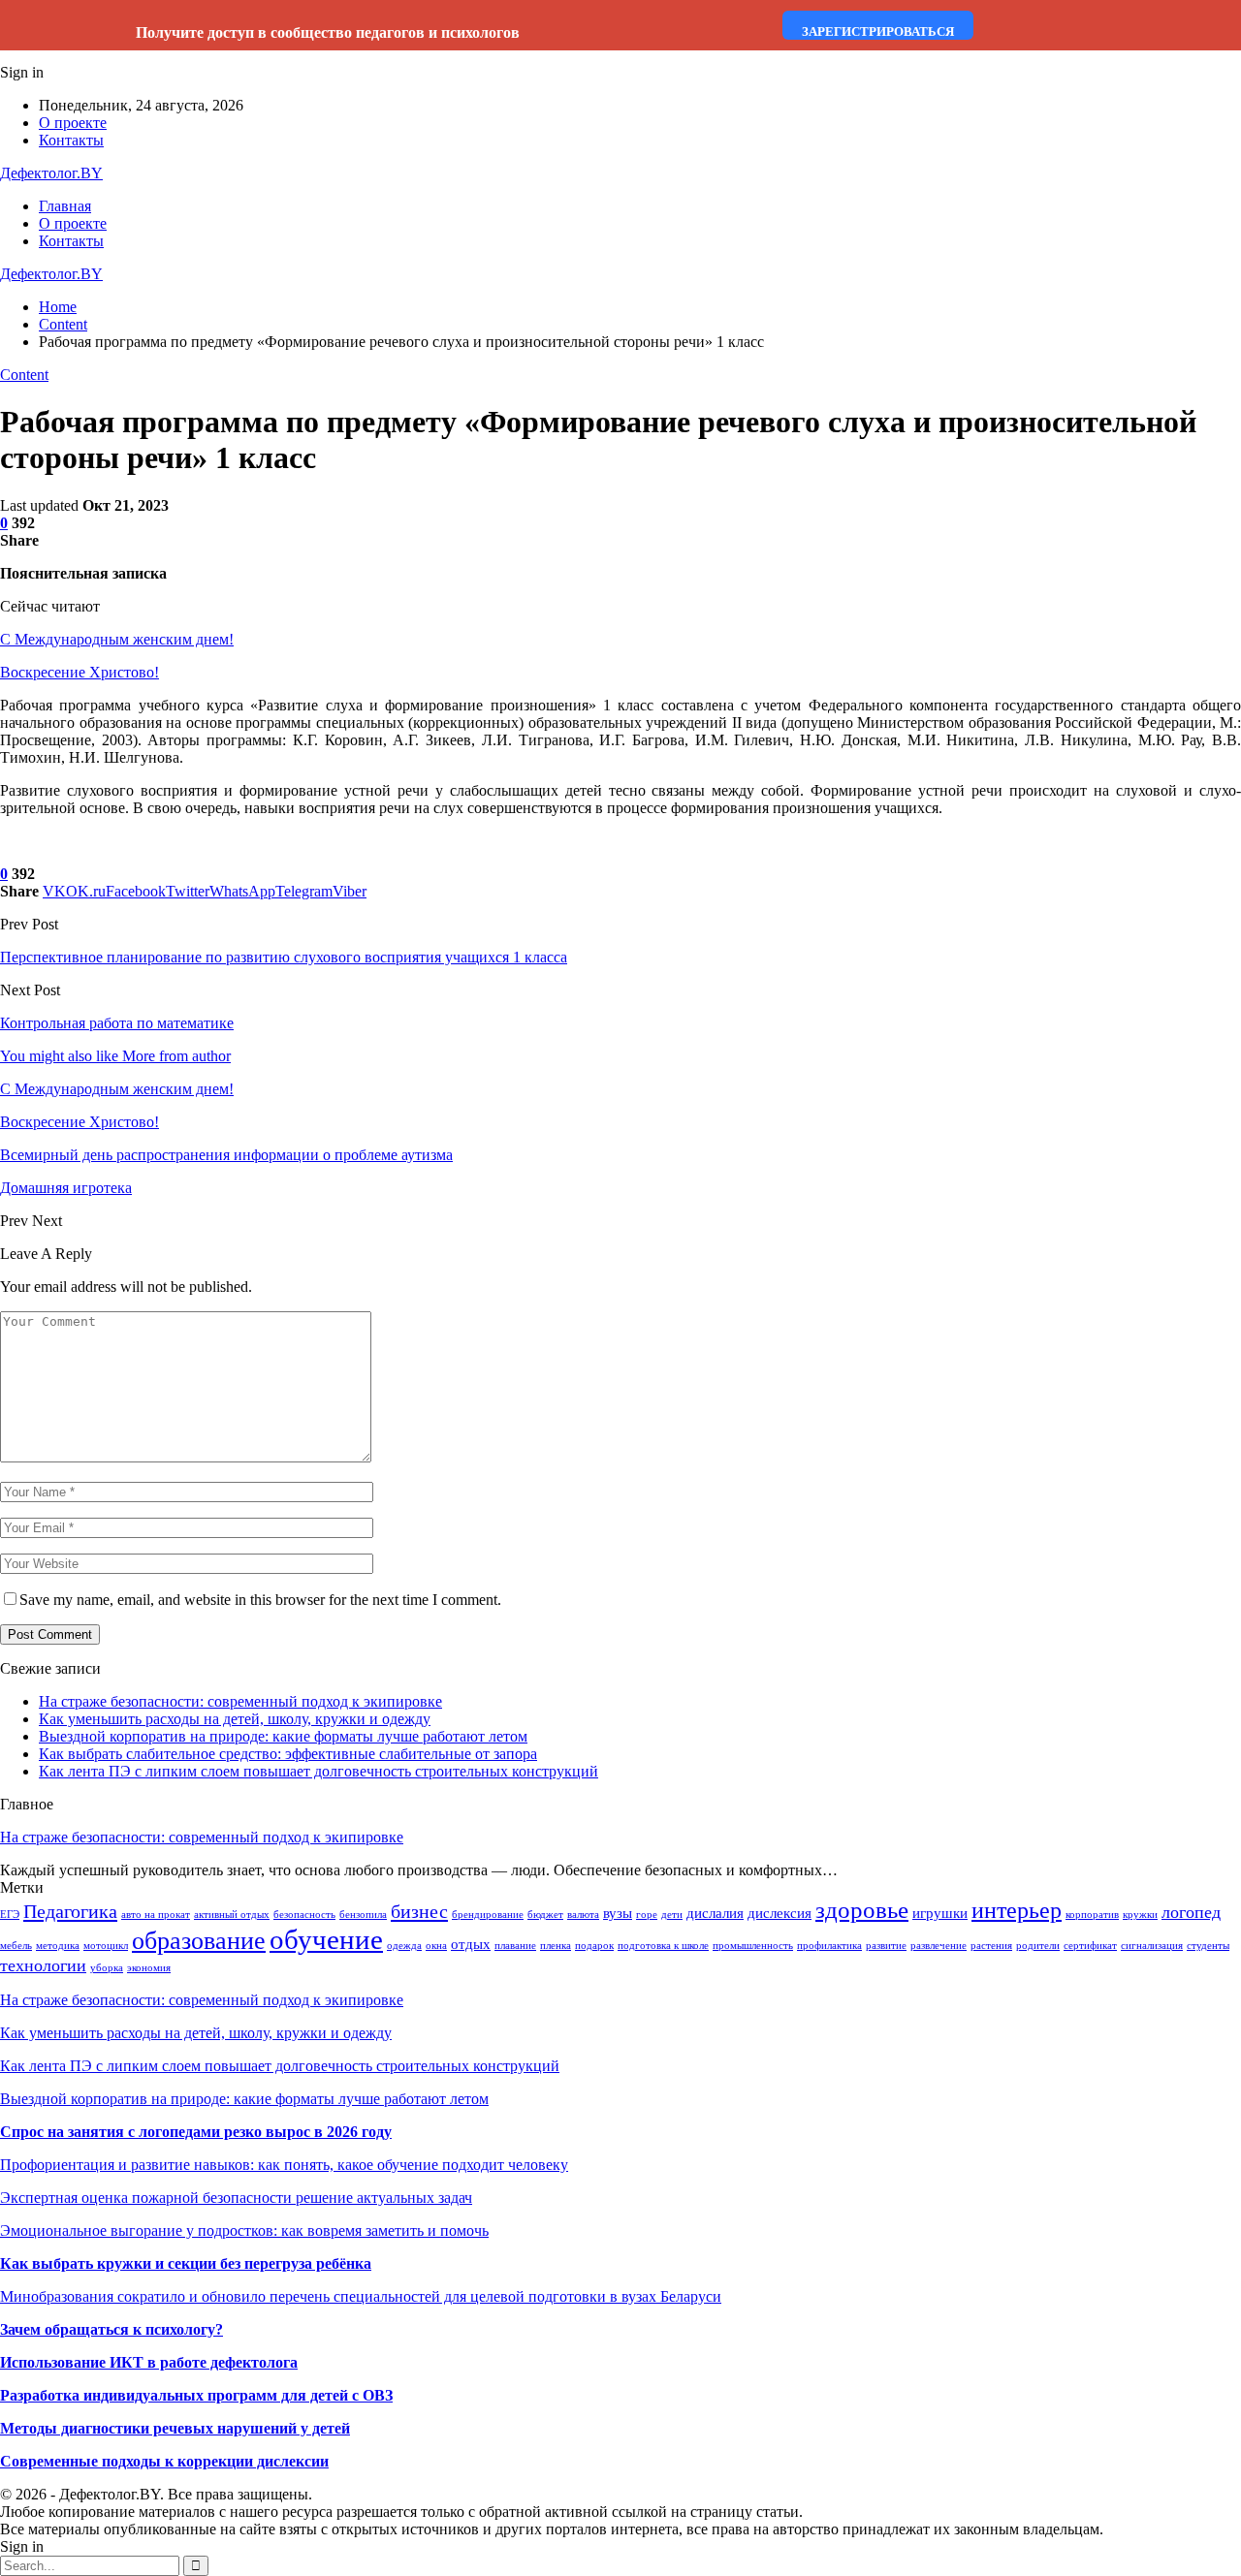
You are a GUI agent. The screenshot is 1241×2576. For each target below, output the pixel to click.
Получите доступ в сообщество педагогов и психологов (328, 32)
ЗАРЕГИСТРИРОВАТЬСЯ (878, 31)
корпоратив (1092, 1915)
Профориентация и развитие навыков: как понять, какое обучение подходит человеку (284, 2165)
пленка (556, 1946)
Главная (65, 206)
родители (1038, 1946)
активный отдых (232, 1915)
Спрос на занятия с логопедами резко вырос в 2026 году (196, 2132)
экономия (149, 1968)
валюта (583, 1915)
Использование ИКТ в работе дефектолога (149, 2362)
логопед (1191, 1912)
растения (991, 1946)
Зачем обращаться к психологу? (111, 2329)
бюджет (545, 1915)
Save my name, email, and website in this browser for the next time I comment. (260, 1600)
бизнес (419, 1911)
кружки (1140, 1915)
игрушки (940, 1913)
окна (436, 1946)
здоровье (862, 1910)
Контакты (71, 140)
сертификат (1090, 1946)
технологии (43, 1965)
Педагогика (70, 1911)
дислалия (715, 1913)
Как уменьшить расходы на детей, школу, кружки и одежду (235, 1719)
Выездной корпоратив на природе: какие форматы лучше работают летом (283, 1736)
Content (24, 375)
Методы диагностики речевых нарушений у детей (175, 2428)
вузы (618, 1913)
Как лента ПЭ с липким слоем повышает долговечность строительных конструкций (318, 1771)
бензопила (363, 1915)
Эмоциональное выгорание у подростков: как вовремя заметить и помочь (244, 2230)
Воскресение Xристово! (80, 672)
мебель (16, 1946)
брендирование (488, 1915)
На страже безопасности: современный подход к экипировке (240, 1701)
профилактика (829, 1946)
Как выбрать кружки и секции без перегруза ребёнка (186, 2263)
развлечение (939, 1946)
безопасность (304, 1915)
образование (199, 1941)
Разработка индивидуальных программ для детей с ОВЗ (196, 2395)
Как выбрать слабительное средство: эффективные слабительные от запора (288, 1754)
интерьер (1017, 1910)
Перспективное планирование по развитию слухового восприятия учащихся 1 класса (284, 957)
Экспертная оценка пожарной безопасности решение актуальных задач (236, 2198)
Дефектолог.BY (51, 173)
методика (58, 1946)
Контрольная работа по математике (117, 1023)
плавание (515, 1946)
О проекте (73, 123)
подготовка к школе (663, 1946)
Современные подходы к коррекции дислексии (164, 2461)
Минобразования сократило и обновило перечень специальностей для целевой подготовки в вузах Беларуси (361, 2296)
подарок (594, 1946)
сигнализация (1152, 1946)
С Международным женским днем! (117, 639)
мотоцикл (106, 1946)
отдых (471, 1944)
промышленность (753, 1946)
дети (672, 1915)
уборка (107, 1968)
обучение (326, 1939)
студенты (1208, 1946)
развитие (886, 1946)
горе (647, 1915)
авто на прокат (156, 1915)
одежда (404, 1946)
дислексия (780, 1913)
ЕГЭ (10, 1915)
